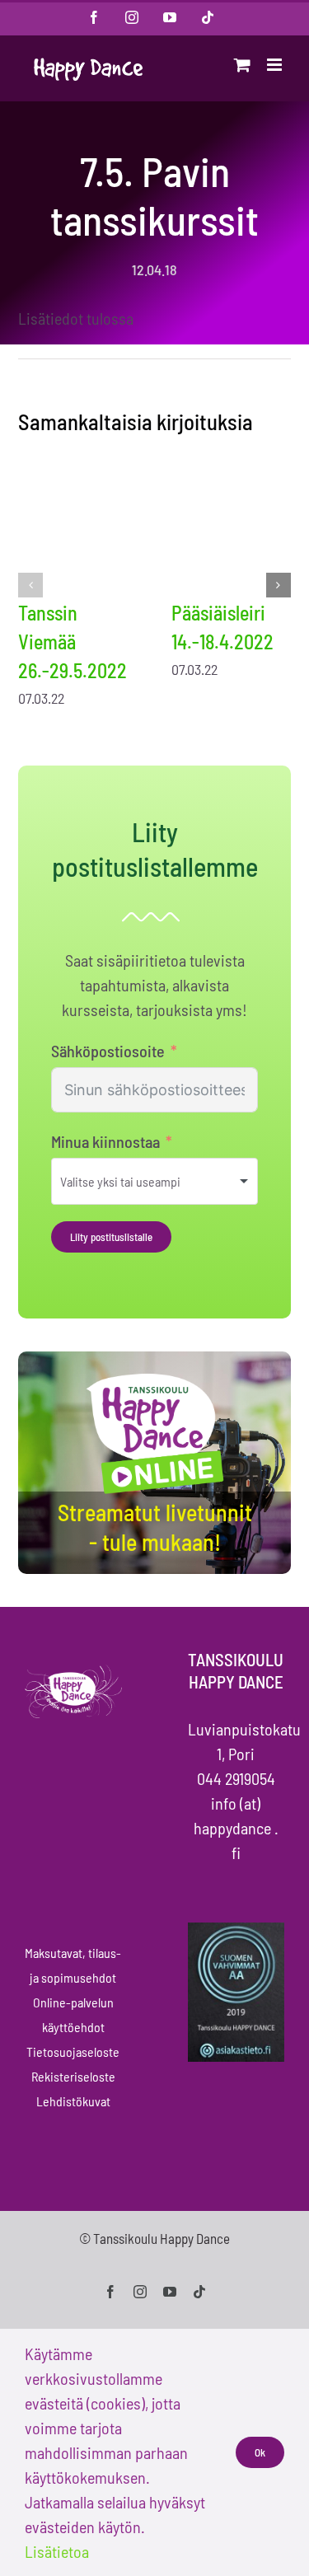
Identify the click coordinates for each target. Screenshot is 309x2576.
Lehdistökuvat (73, 2101)
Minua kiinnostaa (105, 1141)
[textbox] (143, 1181)
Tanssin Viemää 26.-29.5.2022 (73, 642)
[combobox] (154, 1181)
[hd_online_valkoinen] (155, 1376)
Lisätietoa (57, 2551)
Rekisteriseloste (73, 2076)
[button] (30, 585)
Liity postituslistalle (111, 1237)
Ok (260, 2452)
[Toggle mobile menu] (276, 65)
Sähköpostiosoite (108, 1051)
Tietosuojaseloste (73, 2051)
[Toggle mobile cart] (242, 65)
